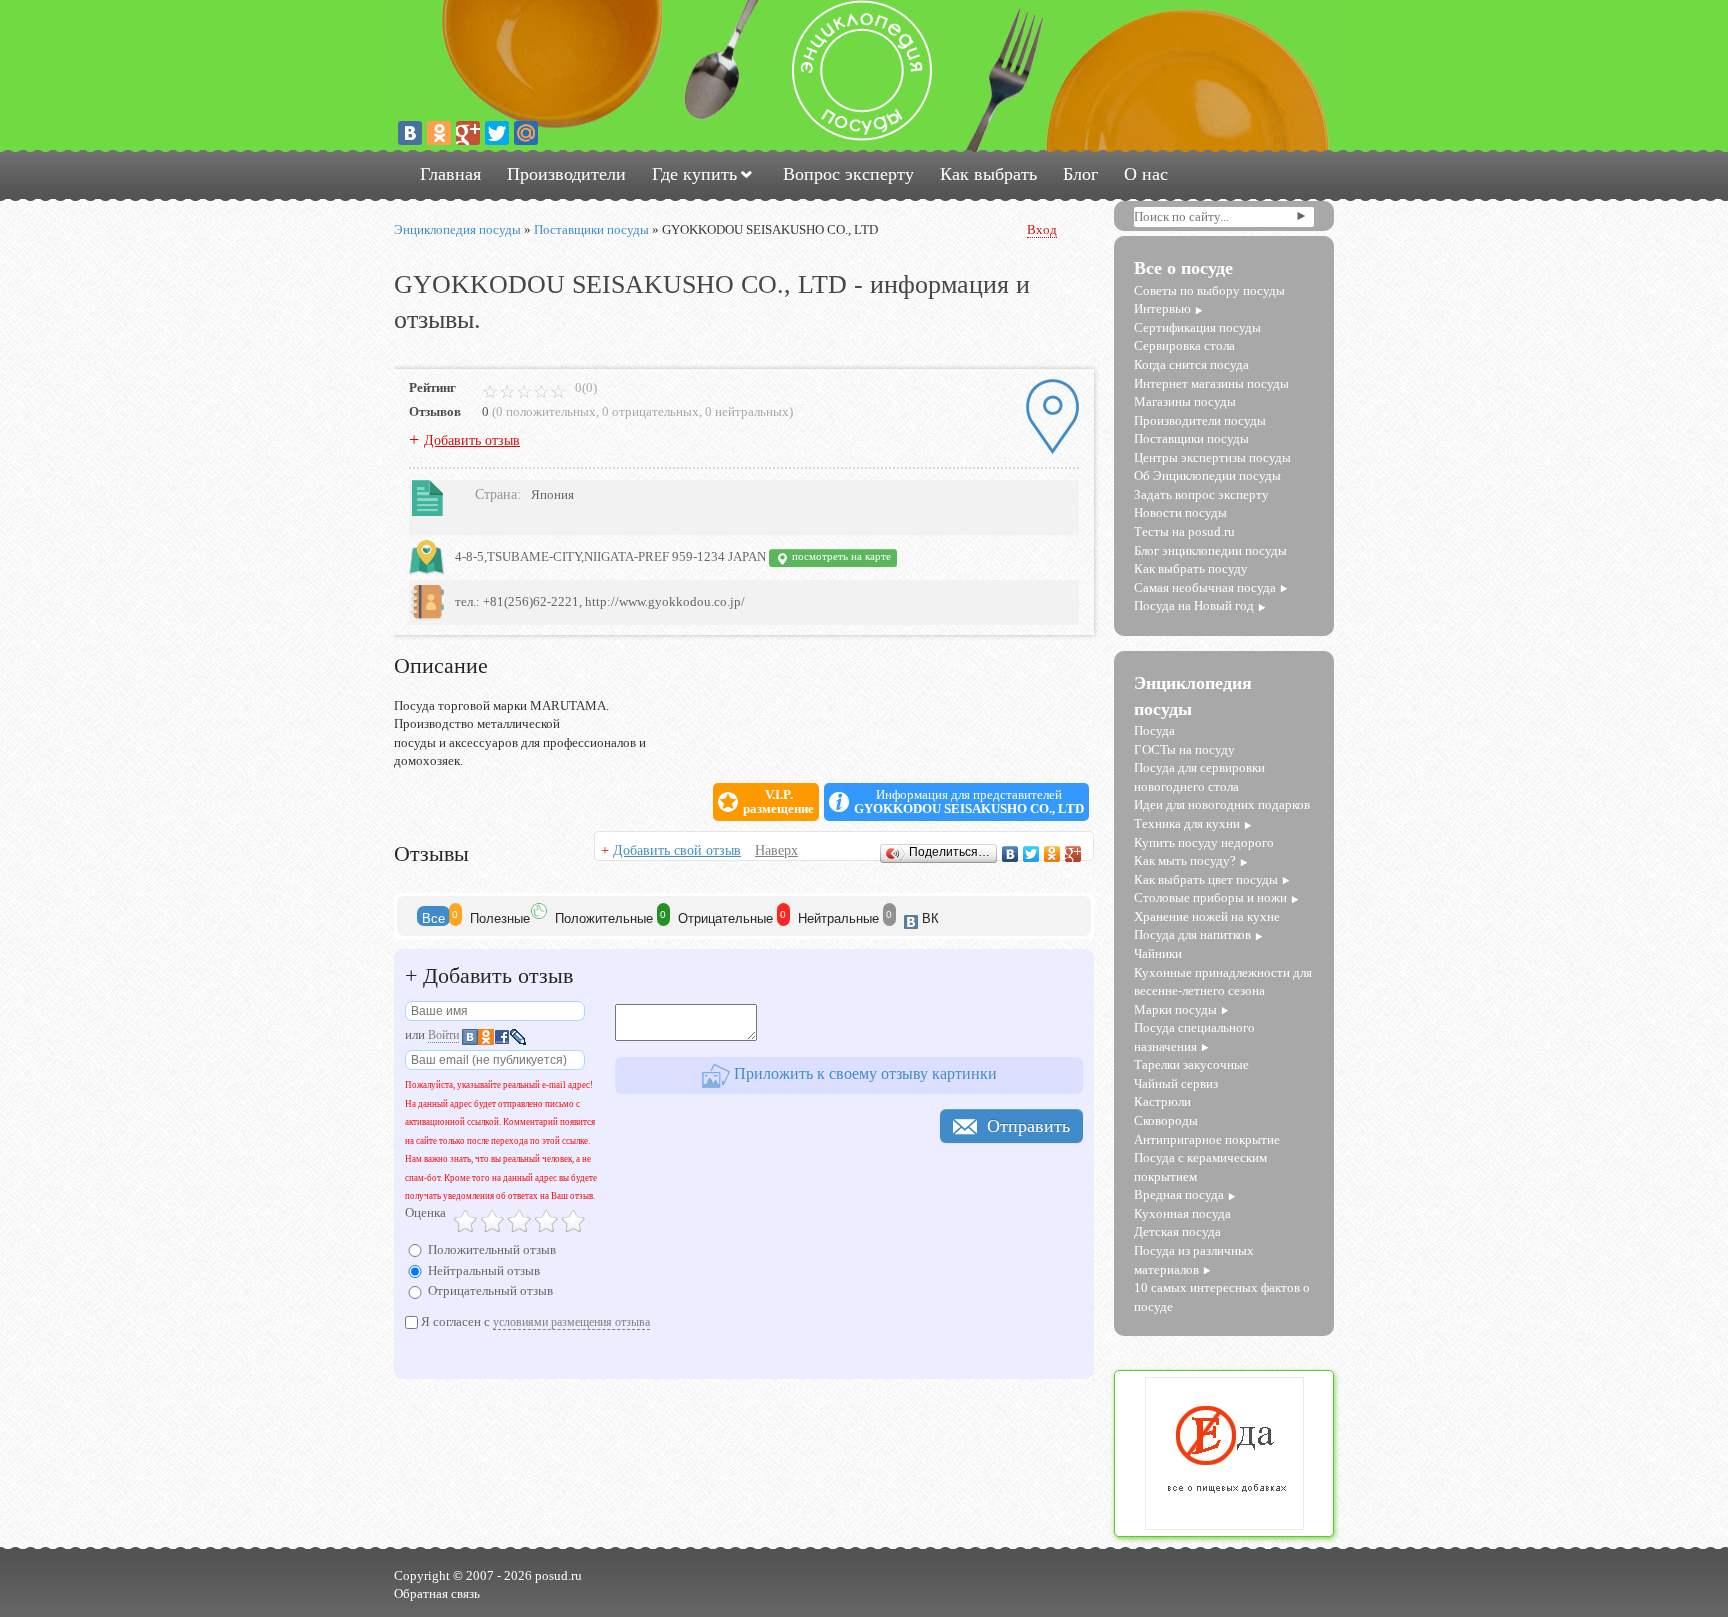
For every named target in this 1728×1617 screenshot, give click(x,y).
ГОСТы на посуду (1184, 749)
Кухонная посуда (1182, 1213)
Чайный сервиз (1176, 1083)
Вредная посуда (1179, 1194)
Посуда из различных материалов (1194, 1260)
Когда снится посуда (1191, 364)
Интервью (1162, 308)
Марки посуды (1175, 1009)
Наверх (776, 850)
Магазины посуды (1185, 401)
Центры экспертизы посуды (1212, 457)
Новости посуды (1180, 512)
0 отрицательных (650, 411)
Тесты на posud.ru (1184, 531)
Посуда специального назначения (1194, 1037)
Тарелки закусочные (1191, 1064)
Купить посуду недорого (1204, 842)
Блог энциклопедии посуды (1210, 550)
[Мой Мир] (526, 133)
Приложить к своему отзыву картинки (863, 1073)
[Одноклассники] (439, 133)
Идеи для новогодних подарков (1222, 804)
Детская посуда (1177, 1231)
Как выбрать (988, 174)
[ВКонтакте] (410, 133)
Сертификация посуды (1197, 327)
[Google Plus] (468, 133)
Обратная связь (437, 1593)
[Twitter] (497, 133)
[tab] (433, 916)
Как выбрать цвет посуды (1206, 879)
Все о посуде (1183, 268)
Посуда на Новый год (1194, 605)
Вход (1042, 229)
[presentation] (433, 916)
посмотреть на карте (840, 556)
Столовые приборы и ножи (1210, 897)
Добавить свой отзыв (677, 850)
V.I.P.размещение (778, 802)
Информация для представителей (969, 802)
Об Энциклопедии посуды (1207, 475)
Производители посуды (1200, 420)
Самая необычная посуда (1205, 587)
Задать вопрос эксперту (1201, 494)
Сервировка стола (1184, 345)
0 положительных (546, 411)
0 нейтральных (747, 411)
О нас (1146, 174)
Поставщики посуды (1191, 438)
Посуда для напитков (1192, 934)
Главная (450, 174)
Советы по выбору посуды (1209, 290)
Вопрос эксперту (848, 174)
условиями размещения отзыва (571, 1322)
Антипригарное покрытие (1207, 1139)
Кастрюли (1162, 1101)
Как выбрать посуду (1191, 568)
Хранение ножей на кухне (1207, 916)
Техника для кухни (1187, 823)
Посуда (1154, 730)
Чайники (1158, 953)
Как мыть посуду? (1185, 860)
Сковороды (1166, 1120)
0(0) (584, 387)
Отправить (1028, 1126)
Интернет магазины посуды (1211, 383)
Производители (566, 174)
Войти (443, 1035)
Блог (1080, 174)
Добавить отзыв (472, 440)
